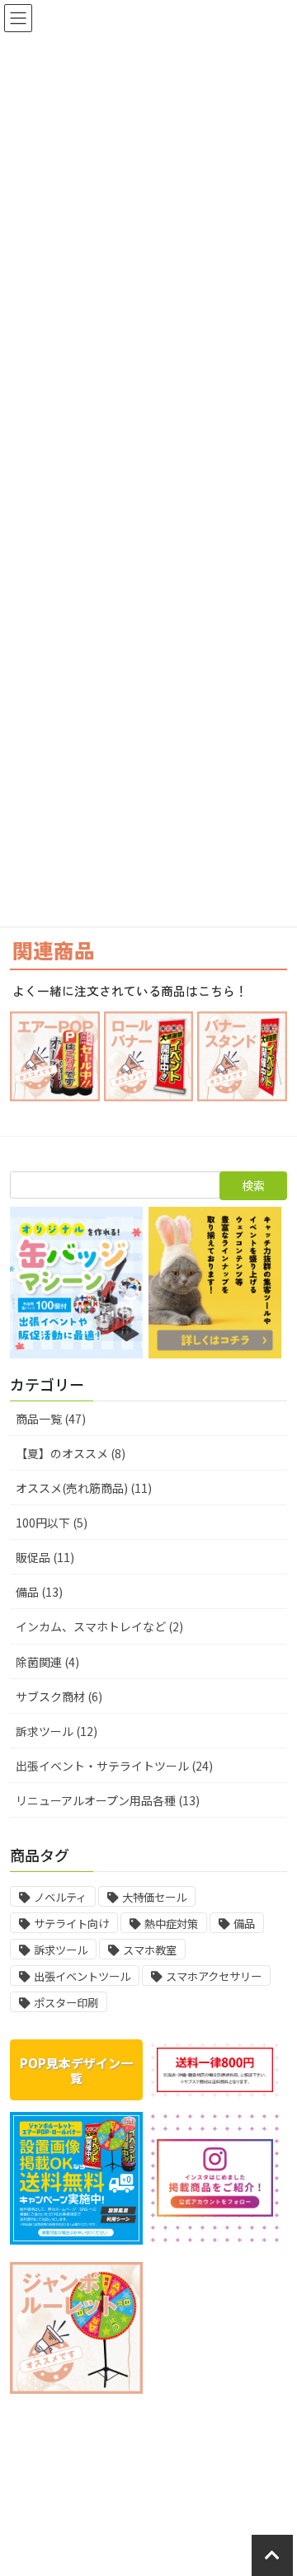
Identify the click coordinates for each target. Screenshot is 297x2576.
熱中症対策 (171, 1924)
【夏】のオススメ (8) (71, 1453)
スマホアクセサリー (214, 1976)
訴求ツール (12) (57, 1731)
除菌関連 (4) (47, 1662)
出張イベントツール (82, 1976)
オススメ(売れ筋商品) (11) (84, 1488)
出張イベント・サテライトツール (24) (114, 1766)
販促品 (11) (45, 1557)
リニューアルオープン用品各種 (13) (108, 1800)
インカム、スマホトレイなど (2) (99, 1626)
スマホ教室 (150, 1950)
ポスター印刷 (66, 2003)
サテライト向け (71, 1924)
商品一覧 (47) (51, 1419)
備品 (244, 1924)
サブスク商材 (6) (59, 1696)
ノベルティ (60, 1897)
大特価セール (154, 1897)
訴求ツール (61, 1950)
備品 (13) (39, 1592)
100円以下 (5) (52, 1523)
